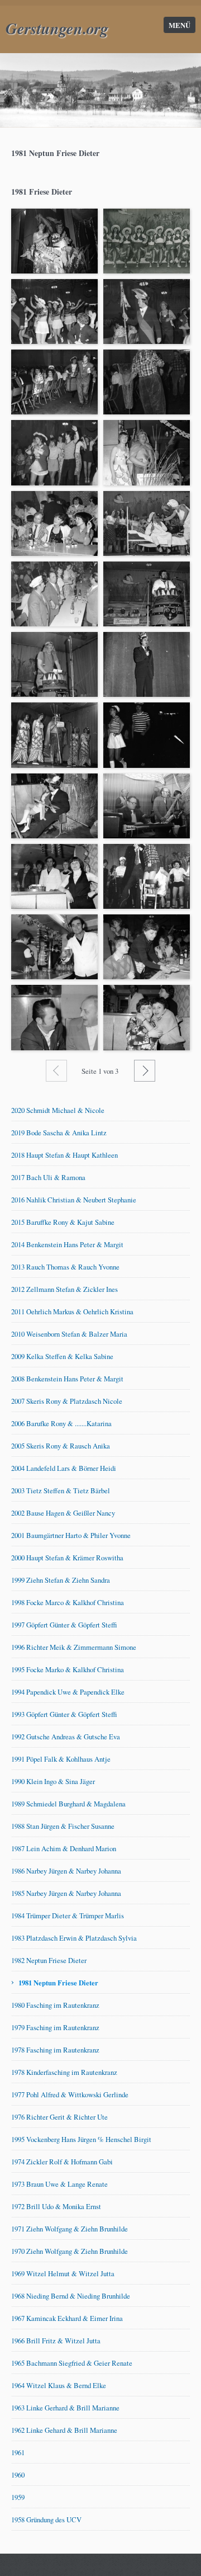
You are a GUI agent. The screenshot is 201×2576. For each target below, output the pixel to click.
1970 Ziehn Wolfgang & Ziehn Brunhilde (70, 2251)
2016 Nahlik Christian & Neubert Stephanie (74, 1200)
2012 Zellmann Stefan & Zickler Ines (64, 1289)
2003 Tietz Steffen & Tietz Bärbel (61, 1490)
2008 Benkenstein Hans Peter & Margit (67, 1379)
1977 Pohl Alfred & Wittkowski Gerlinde (70, 2094)
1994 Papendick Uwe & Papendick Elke (68, 1692)
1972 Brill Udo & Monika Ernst (56, 2206)
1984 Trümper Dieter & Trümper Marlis (68, 1916)
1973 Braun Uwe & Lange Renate (59, 2184)
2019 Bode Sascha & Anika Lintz (59, 1133)
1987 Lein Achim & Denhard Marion (64, 1848)
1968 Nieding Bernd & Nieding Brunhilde (71, 2296)
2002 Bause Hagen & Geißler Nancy (63, 1513)
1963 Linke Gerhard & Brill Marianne (65, 2408)
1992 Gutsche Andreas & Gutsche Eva (66, 1737)
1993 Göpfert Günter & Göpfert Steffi (64, 1714)
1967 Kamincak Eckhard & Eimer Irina (67, 2318)
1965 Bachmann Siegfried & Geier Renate (72, 2363)
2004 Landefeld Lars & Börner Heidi (64, 1468)
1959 (18, 2497)
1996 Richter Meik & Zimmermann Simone (74, 1647)
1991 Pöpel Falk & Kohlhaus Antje (61, 1759)
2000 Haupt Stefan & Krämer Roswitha (67, 1558)
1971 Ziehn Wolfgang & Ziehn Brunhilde (70, 2229)
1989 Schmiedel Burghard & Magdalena (68, 1804)
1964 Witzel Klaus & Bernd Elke (59, 2385)
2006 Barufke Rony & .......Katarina (61, 1423)
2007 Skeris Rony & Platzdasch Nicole (67, 1401)
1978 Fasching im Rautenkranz (55, 2050)
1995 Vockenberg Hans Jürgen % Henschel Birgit (81, 2139)
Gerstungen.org (57, 28)
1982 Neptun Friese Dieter (49, 1960)
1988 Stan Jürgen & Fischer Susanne (63, 1826)
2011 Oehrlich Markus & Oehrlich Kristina (72, 1311)
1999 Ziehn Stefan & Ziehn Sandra (61, 1580)
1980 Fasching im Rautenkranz (55, 2005)
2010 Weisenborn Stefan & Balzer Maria (69, 1334)
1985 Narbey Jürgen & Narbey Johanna (66, 1893)
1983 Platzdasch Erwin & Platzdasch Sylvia (74, 1938)
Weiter (145, 1070)
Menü (180, 25)
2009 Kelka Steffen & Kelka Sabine (62, 1356)
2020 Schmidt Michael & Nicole (58, 1110)
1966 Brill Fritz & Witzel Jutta (56, 2341)
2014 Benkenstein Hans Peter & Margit (67, 1244)
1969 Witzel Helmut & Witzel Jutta (63, 2273)
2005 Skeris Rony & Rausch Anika (61, 1446)
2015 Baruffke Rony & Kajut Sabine (63, 1222)
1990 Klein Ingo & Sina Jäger (53, 1781)
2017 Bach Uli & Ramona (48, 1177)
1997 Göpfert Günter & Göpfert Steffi (64, 1625)
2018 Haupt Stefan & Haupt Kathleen (64, 1155)
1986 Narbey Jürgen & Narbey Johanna (66, 1871)
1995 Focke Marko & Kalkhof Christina (68, 1669)
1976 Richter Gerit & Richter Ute (59, 2117)
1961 (18, 2452)
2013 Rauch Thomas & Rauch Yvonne (65, 1267)
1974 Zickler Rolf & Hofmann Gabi (62, 2162)
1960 (18, 2475)
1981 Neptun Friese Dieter (58, 1983)
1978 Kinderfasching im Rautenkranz (64, 2072)
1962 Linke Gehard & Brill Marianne (64, 2430)
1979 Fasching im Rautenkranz (55, 2027)
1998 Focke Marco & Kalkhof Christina (68, 1602)
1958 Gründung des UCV (46, 2520)
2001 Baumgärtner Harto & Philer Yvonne (71, 1535)
